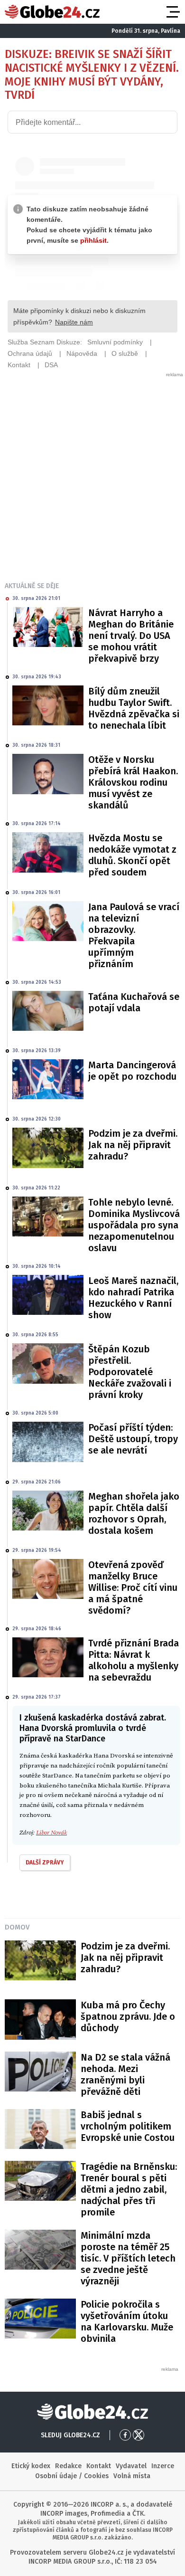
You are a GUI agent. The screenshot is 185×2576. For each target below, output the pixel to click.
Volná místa (132, 2476)
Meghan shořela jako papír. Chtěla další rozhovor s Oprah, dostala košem (134, 1513)
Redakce (68, 2466)
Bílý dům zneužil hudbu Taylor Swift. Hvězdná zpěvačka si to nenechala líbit (134, 708)
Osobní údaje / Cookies (72, 2476)
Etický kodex (31, 2466)
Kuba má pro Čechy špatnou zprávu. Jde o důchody (128, 2016)
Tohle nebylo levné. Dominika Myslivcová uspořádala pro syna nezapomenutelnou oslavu (134, 1225)
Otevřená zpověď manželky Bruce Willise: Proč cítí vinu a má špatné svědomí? (133, 1587)
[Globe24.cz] (52, 12)
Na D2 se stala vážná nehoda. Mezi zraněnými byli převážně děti (125, 2074)
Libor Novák (51, 1833)
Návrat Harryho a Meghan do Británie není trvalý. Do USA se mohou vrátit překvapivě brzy (131, 636)
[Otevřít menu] (172, 12)
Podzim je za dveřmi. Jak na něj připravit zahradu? (133, 1145)
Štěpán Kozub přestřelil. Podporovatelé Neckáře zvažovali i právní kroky (130, 1372)
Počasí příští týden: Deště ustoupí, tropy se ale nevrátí (133, 1439)
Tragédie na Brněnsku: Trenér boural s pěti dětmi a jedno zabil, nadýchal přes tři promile (129, 2189)
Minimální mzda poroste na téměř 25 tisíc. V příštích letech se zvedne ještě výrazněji (128, 2258)
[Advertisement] (92, 471)
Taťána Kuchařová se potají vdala (134, 1002)
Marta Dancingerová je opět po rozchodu (132, 1071)
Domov (17, 1927)
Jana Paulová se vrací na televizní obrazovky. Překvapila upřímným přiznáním (134, 935)
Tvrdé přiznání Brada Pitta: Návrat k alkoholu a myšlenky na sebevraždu (134, 1660)
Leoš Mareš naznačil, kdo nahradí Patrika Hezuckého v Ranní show (133, 1298)
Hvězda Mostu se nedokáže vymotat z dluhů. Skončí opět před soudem (132, 855)
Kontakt (99, 2466)
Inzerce (163, 2466)
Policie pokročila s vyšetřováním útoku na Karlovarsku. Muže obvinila (127, 2321)
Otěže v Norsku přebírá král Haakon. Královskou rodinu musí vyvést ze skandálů (133, 782)
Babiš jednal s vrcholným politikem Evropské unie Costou (128, 2126)
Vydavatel (131, 2466)
